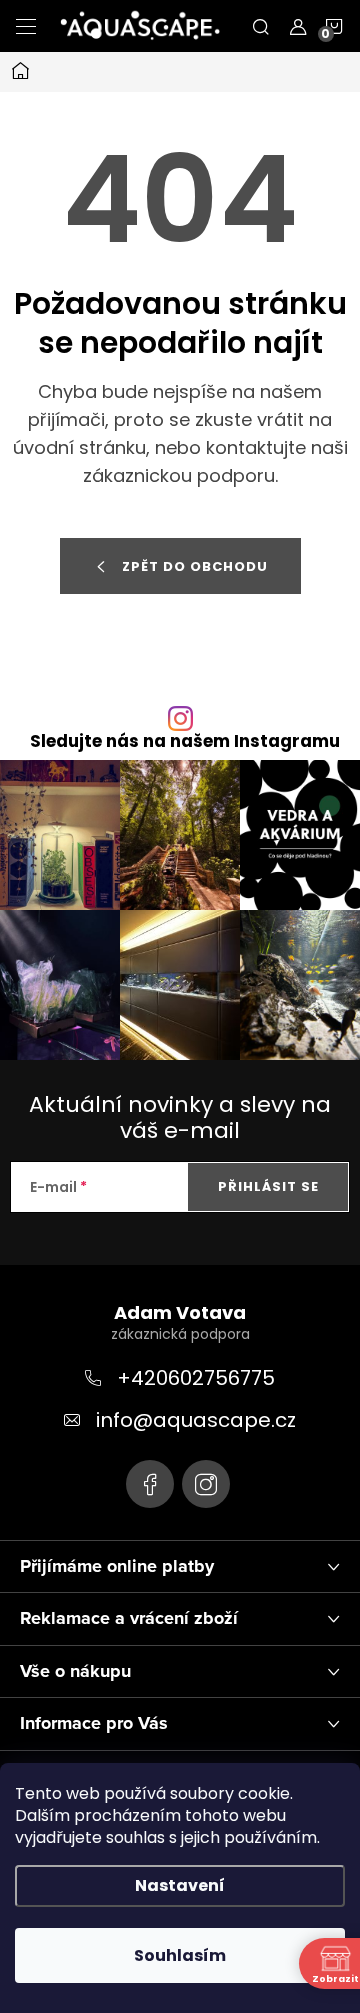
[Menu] (26, 26)
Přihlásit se (268, 1186)
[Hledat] (261, 26)
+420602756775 (196, 1378)
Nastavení (180, 1885)
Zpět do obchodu (195, 566)
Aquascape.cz (150, 1484)
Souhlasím (180, 1955)
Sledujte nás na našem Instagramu (185, 741)
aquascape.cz (206, 1484)
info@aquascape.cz (196, 1420)
